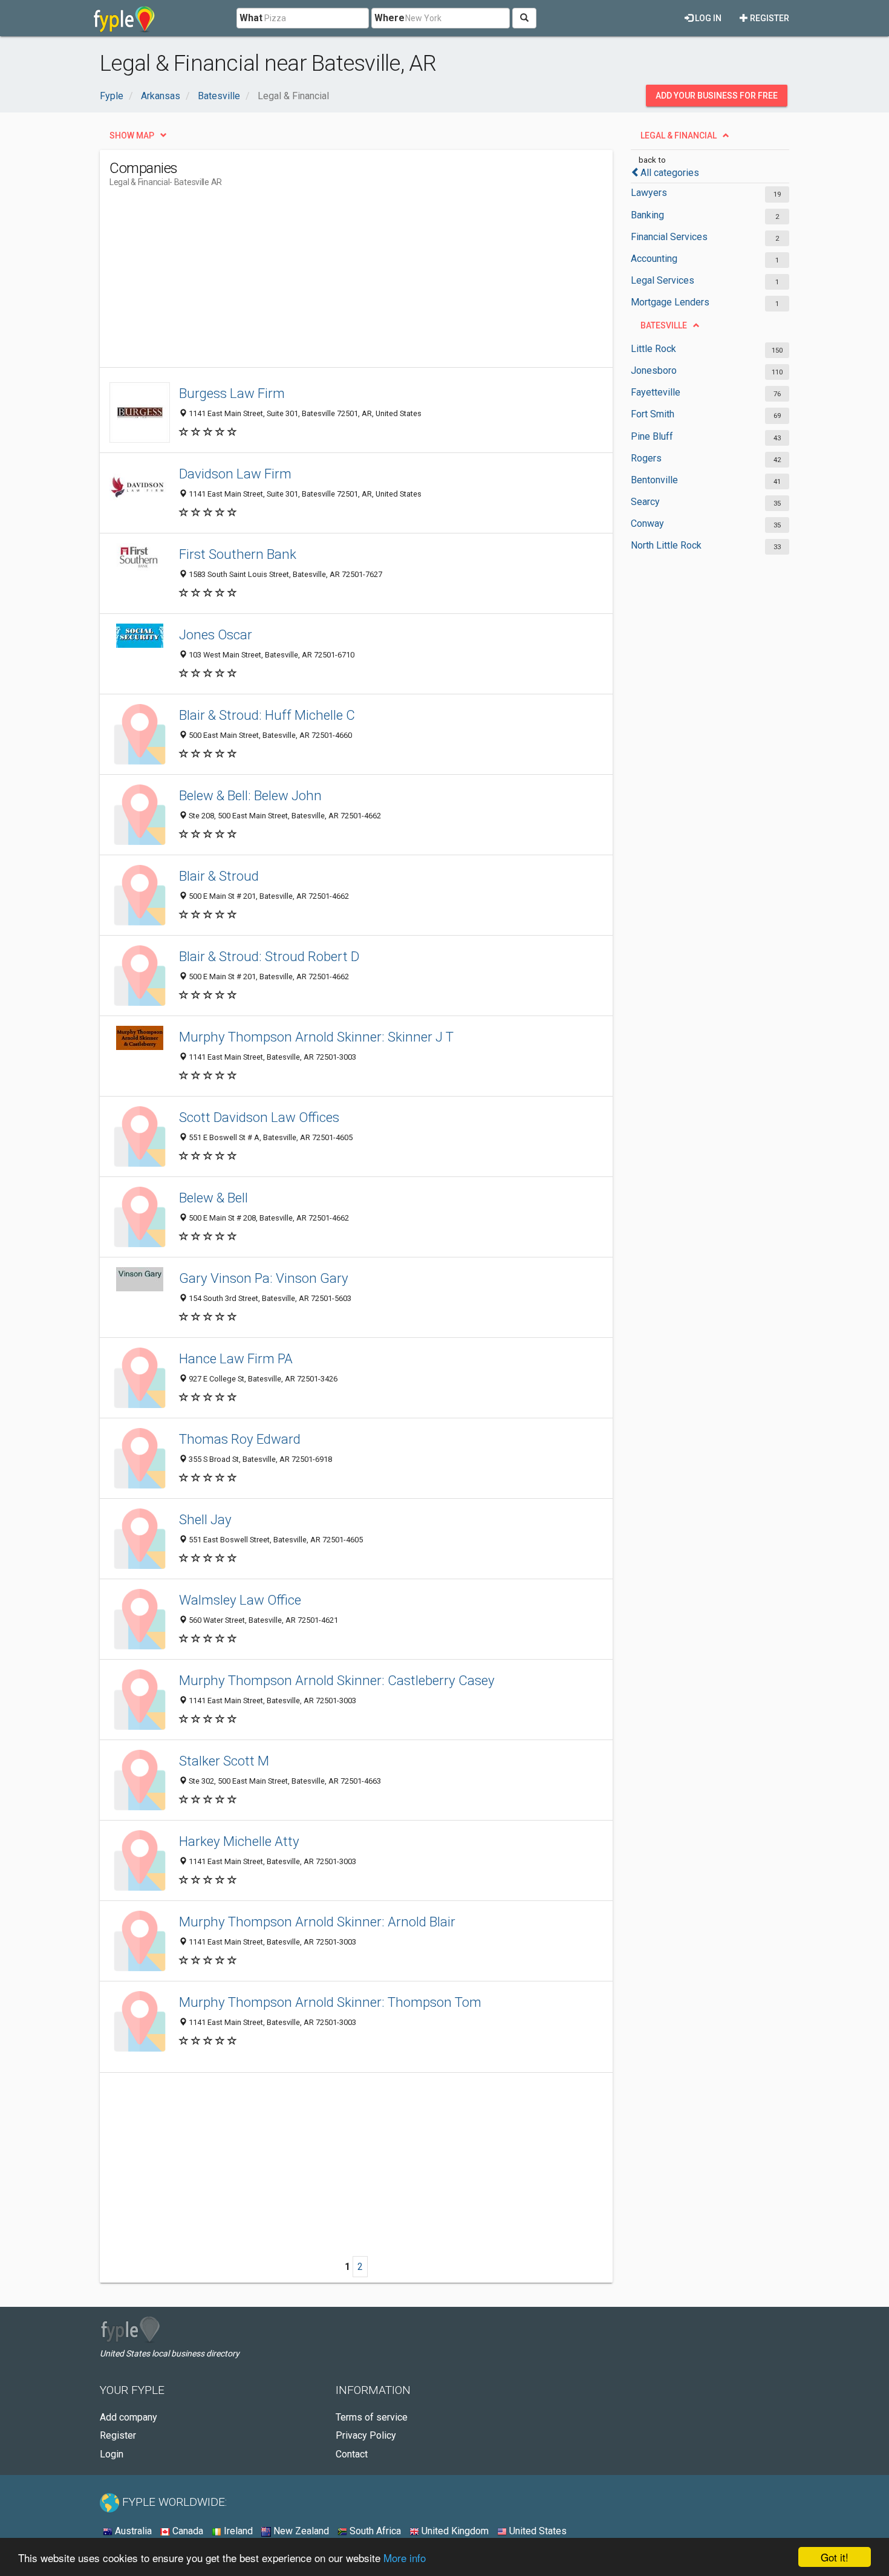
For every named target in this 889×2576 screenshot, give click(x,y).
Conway (647, 523)
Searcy (645, 502)
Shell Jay (205, 1519)
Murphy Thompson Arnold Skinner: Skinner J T (316, 1037)
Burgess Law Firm (232, 393)
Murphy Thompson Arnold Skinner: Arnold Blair (317, 1922)
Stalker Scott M (224, 1761)
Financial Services (669, 237)
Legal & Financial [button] (679, 135)
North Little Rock (666, 545)
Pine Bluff (652, 436)
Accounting (654, 259)
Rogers (646, 458)
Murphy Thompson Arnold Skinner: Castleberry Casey (337, 1680)
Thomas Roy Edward (240, 1439)
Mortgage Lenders (670, 302)
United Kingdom (454, 2531)
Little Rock (653, 349)
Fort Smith (653, 414)
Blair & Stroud (219, 876)
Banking (647, 215)
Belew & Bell (213, 1198)
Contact (352, 2454)
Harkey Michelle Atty (239, 1841)
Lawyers (649, 193)
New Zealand (300, 2531)
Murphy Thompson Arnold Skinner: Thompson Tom (330, 2002)
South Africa (374, 2531)
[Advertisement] (330, 282)
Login (112, 2454)
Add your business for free (717, 96)
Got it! (835, 2557)
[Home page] (124, 18)
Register (769, 18)
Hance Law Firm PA (236, 1358)
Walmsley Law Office (240, 1600)
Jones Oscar (216, 634)
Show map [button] (132, 135)
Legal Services (663, 280)
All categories (670, 173)
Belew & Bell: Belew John (250, 795)
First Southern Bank (238, 554)
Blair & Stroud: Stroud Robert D (269, 956)
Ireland (237, 2531)
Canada (187, 2531)
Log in (707, 18)
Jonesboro (654, 370)
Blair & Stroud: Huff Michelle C (267, 715)
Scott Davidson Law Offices (259, 1117)
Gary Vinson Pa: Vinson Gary (264, 1278)
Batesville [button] (664, 325)
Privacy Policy (366, 2435)
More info (405, 2558)
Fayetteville (656, 392)
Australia (132, 2531)
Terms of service (372, 2417)
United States (537, 2531)
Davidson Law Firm (235, 474)
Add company (129, 2417)
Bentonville (654, 480)
